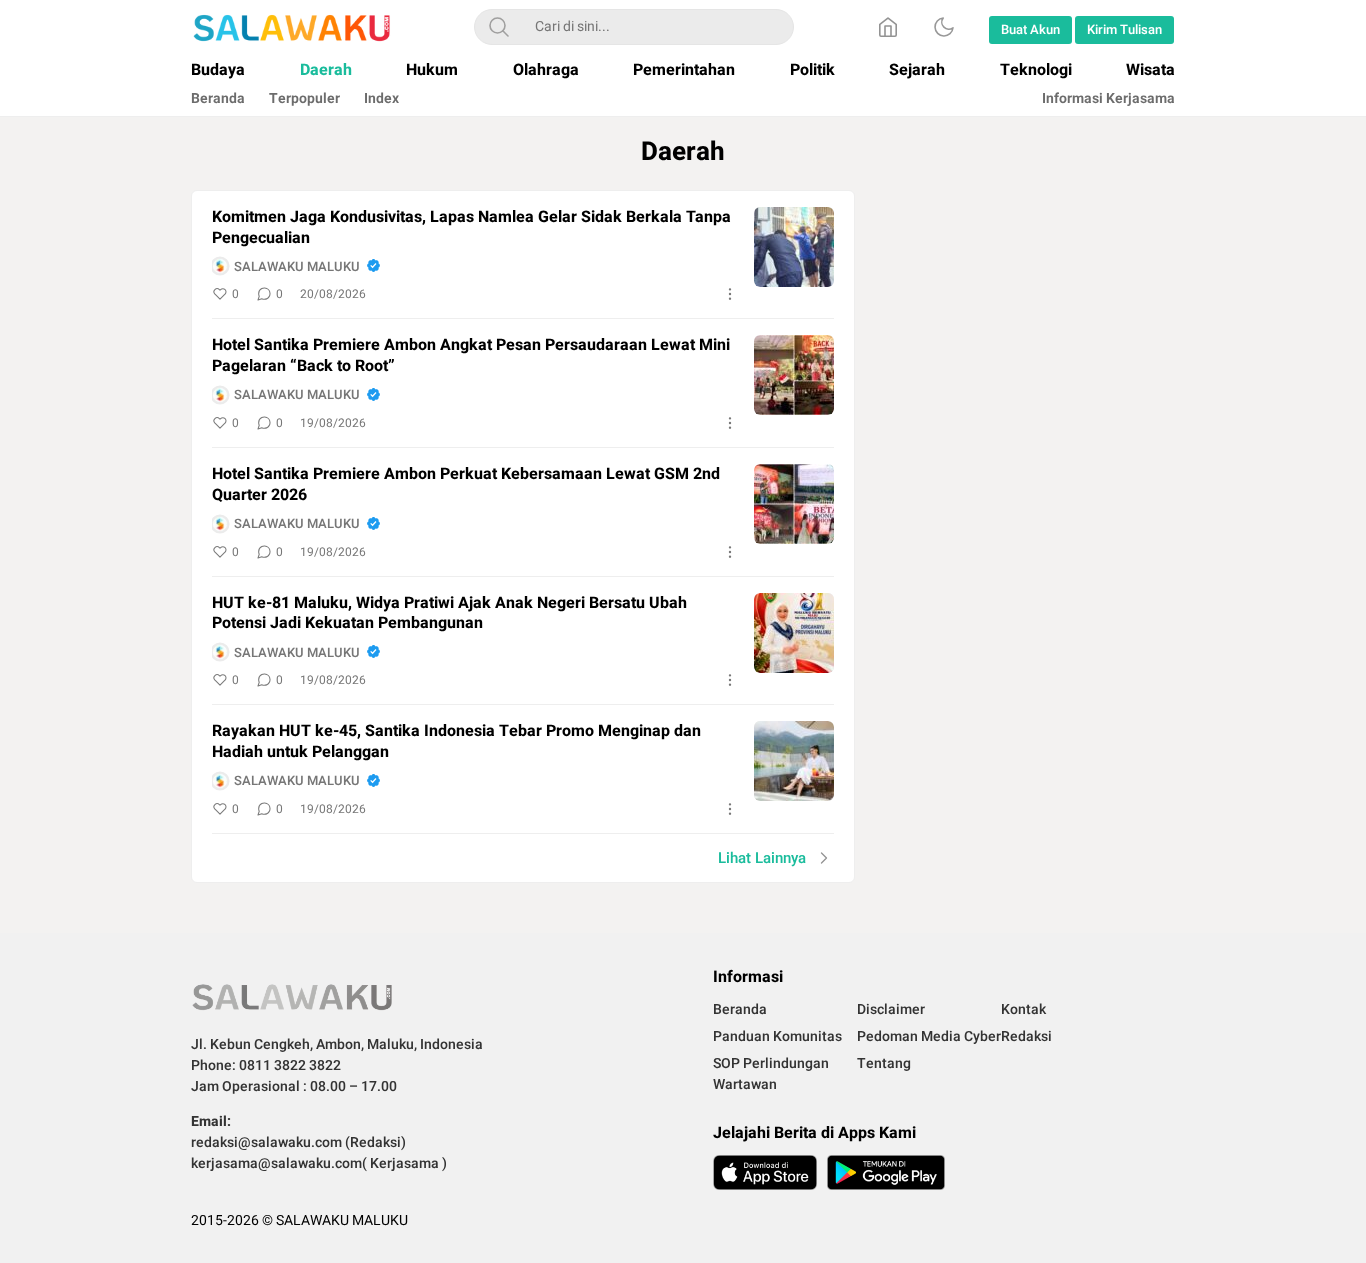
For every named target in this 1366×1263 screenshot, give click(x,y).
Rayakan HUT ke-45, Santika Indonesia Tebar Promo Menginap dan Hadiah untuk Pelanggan (456, 742)
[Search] (499, 27)
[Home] (888, 27)
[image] (794, 247)
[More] (730, 294)
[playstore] (886, 1172)
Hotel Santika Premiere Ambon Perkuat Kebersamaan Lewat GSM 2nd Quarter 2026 (466, 485)
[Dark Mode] (944, 27)
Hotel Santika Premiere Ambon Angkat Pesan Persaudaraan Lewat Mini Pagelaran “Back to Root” (471, 356)
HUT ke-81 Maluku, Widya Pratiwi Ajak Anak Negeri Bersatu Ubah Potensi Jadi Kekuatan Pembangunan (449, 614)
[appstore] (765, 1172)
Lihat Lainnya (762, 858)
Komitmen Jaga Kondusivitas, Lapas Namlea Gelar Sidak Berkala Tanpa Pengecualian (471, 228)
